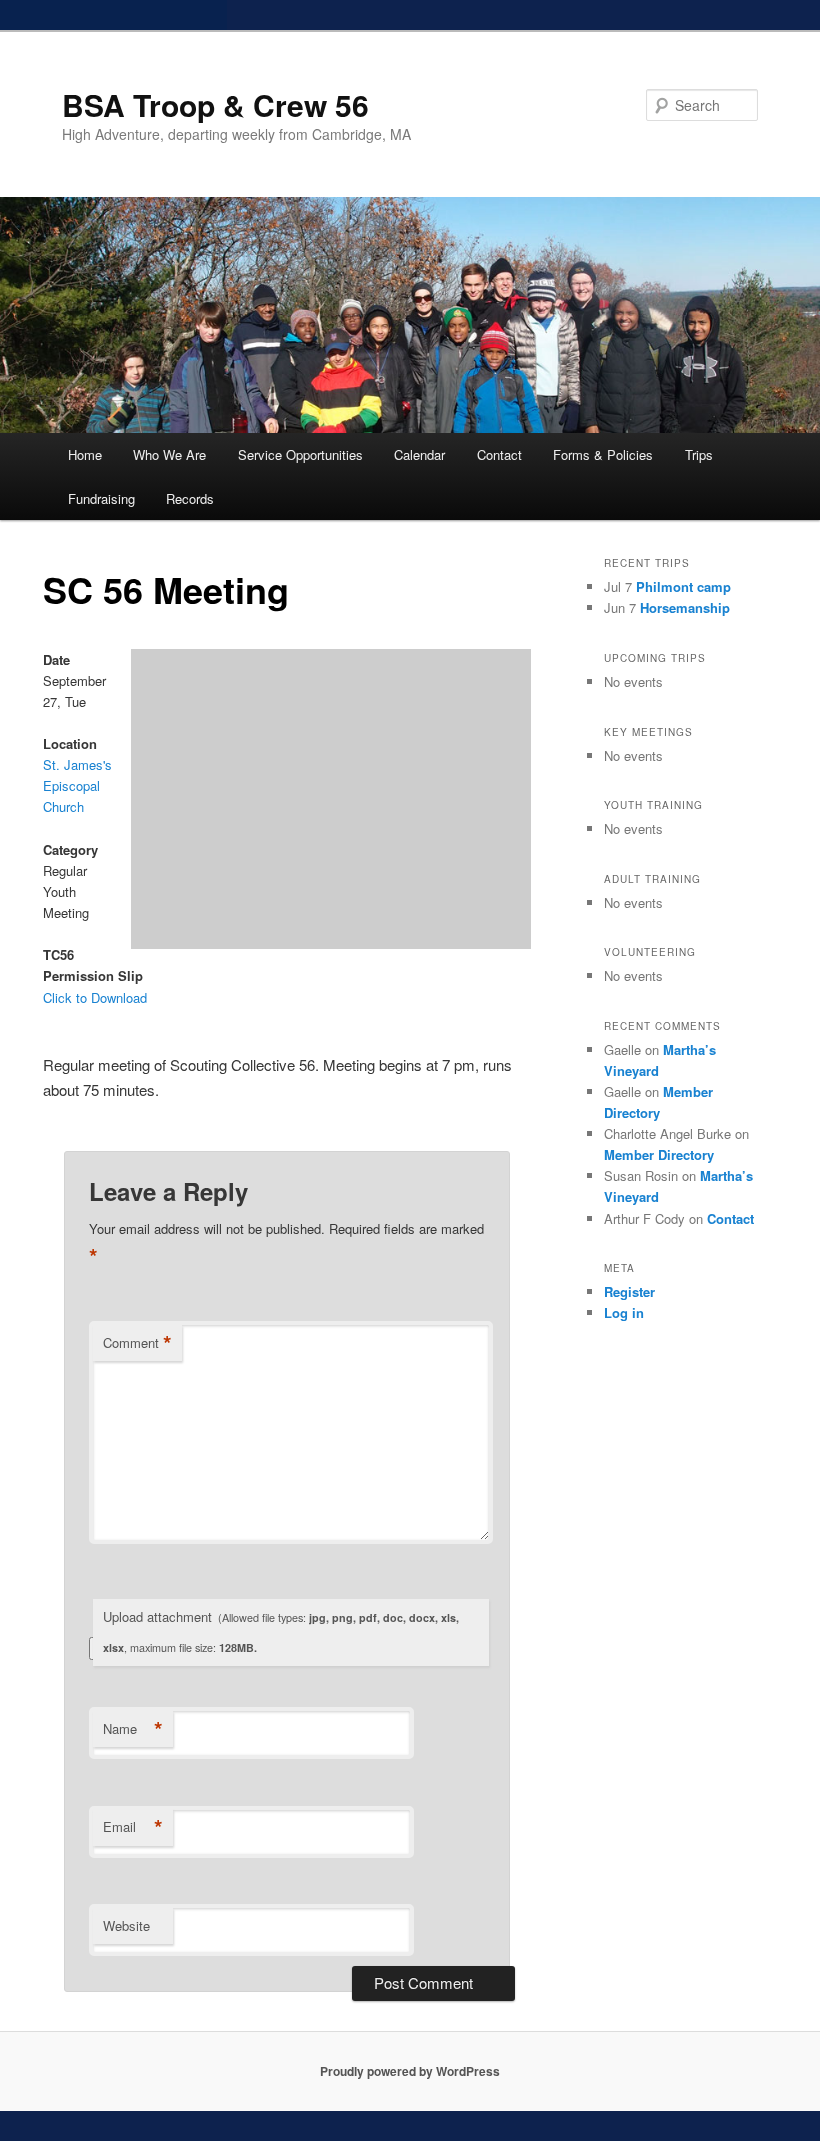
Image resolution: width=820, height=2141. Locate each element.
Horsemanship (685, 607)
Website (126, 1925)
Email (133, 1827)
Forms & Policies (603, 454)
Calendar (419, 454)
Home (85, 454)
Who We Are (169, 454)
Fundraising (101, 498)
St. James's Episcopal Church (77, 785)
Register (629, 1291)
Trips (699, 454)
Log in (624, 1312)
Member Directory (659, 1154)
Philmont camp (683, 586)
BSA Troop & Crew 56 (215, 104)
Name (133, 1729)
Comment (137, 1343)
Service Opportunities (300, 454)
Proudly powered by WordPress (410, 2071)
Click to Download (95, 997)
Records (190, 498)
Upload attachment (281, 1631)
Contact (499, 454)
